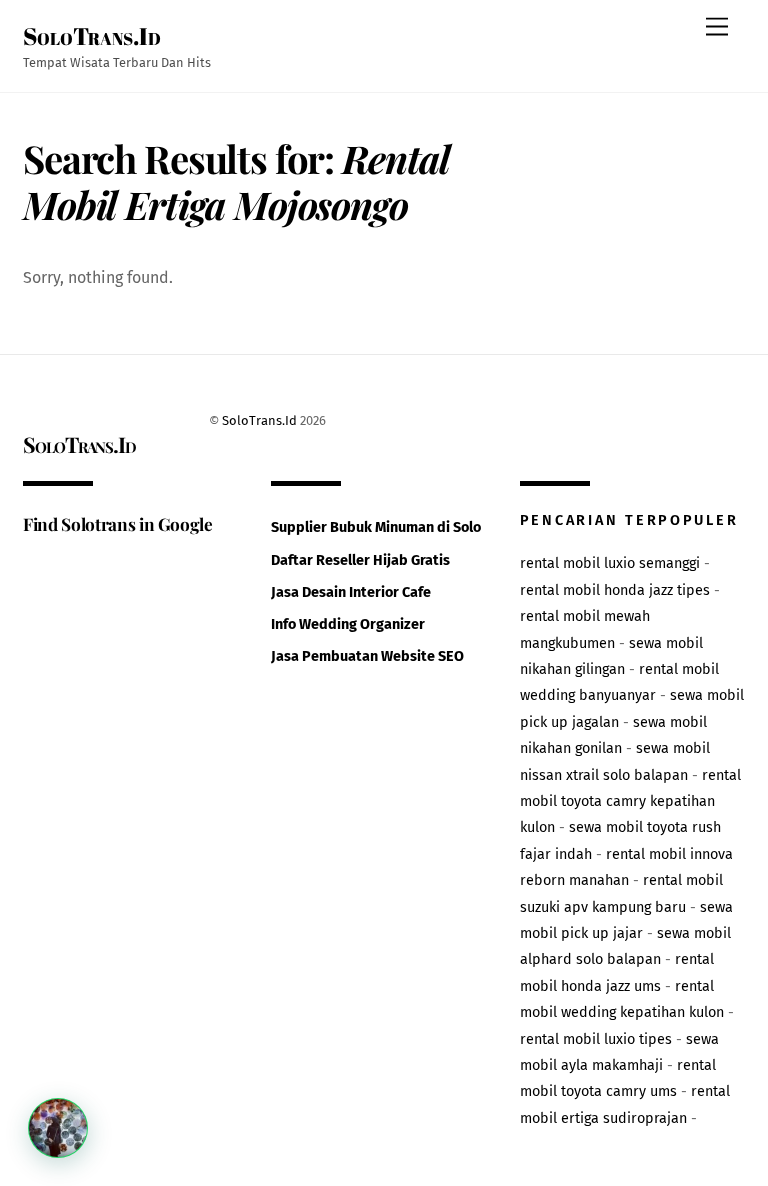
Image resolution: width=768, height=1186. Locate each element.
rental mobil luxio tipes (596, 1039)
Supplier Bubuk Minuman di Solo (376, 527)
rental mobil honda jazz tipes (615, 590)
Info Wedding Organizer (348, 624)
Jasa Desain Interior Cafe (351, 592)
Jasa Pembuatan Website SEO (367, 656)
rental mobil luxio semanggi (610, 563)
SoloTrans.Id (259, 420)
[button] (58, 1128)
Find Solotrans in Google (118, 523)
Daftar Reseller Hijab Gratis (360, 560)
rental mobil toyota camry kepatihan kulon (630, 802)
